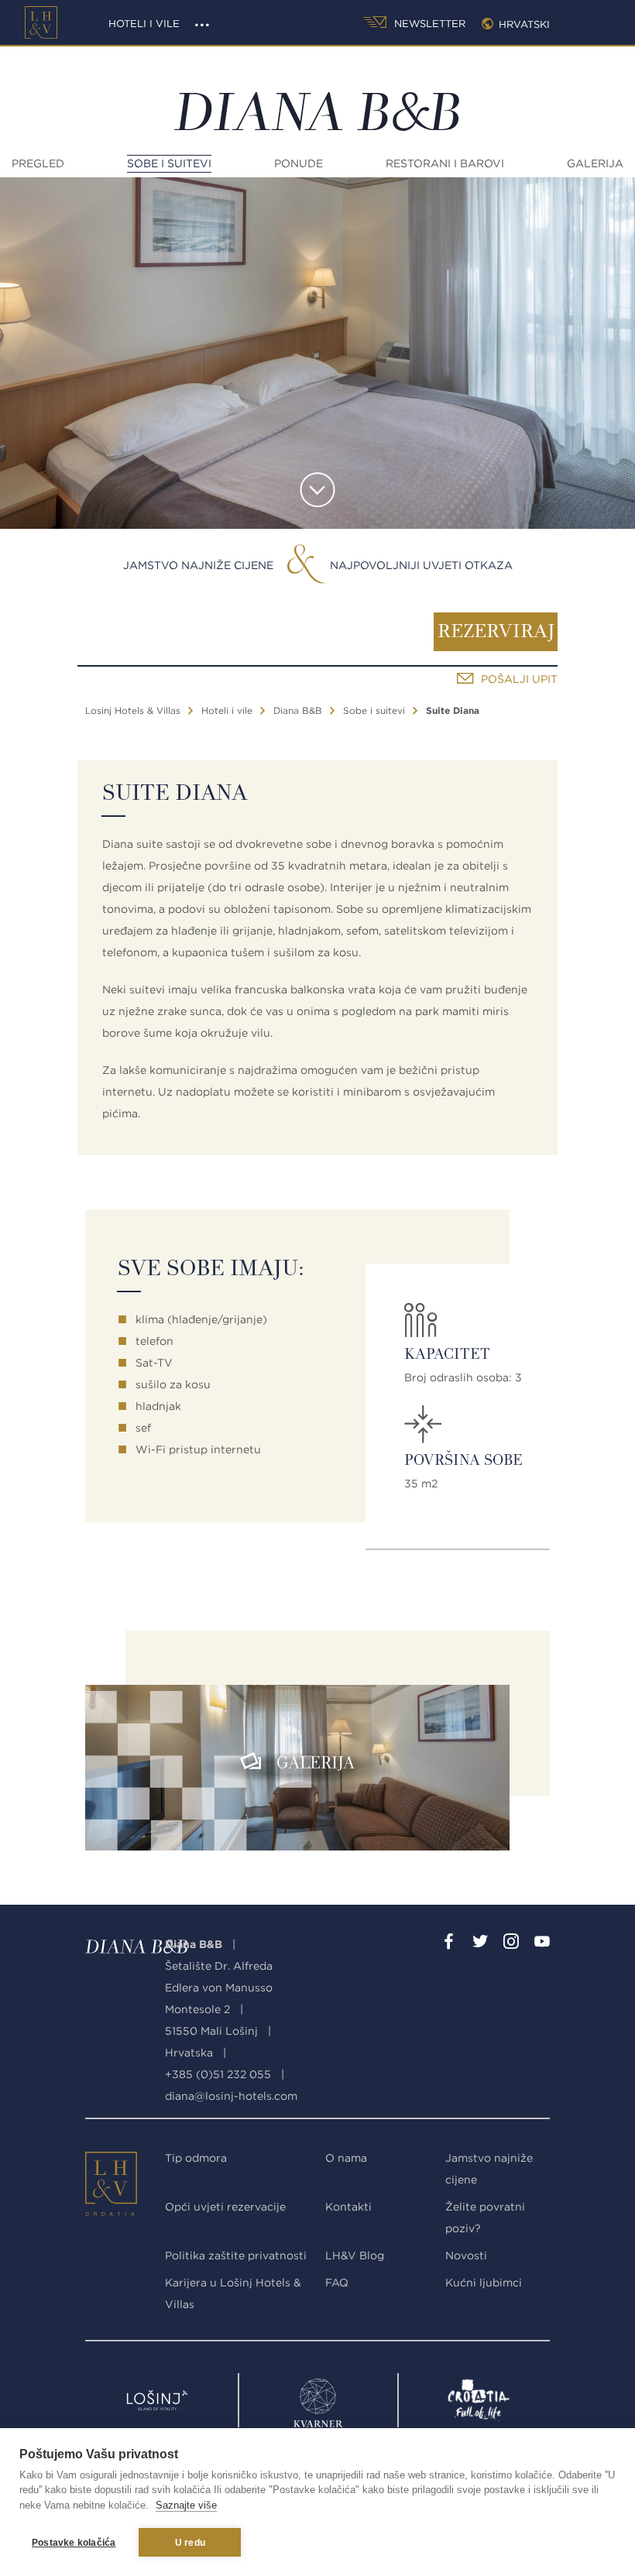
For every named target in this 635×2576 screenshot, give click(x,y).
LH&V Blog (355, 2255)
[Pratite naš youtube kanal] (542, 1944)
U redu (190, 2543)
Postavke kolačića (74, 2543)
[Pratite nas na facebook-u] (449, 1944)
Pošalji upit (519, 679)
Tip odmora (196, 2158)
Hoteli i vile (144, 24)
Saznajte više (186, 2505)
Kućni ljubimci (484, 2283)
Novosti (466, 2255)
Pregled (38, 163)
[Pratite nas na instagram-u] (511, 1944)
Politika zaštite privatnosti (236, 2255)
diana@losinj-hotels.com (231, 2096)
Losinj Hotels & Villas (133, 710)
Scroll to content (318, 490)
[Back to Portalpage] (98, 2187)
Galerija (595, 163)
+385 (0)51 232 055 (218, 2074)
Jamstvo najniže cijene (198, 565)
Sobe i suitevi (169, 163)
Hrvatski (524, 24)
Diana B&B (298, 710)
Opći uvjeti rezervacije (225, 2207)
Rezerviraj (496, 633)
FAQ (337, 2283)
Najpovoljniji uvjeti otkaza (421, 565)
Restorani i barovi (445, 163)
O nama (346, 2158)
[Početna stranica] (41, 22)
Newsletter (428, 24)
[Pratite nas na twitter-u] (480, 1944)
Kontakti (348, 2207)
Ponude (299, 163)
